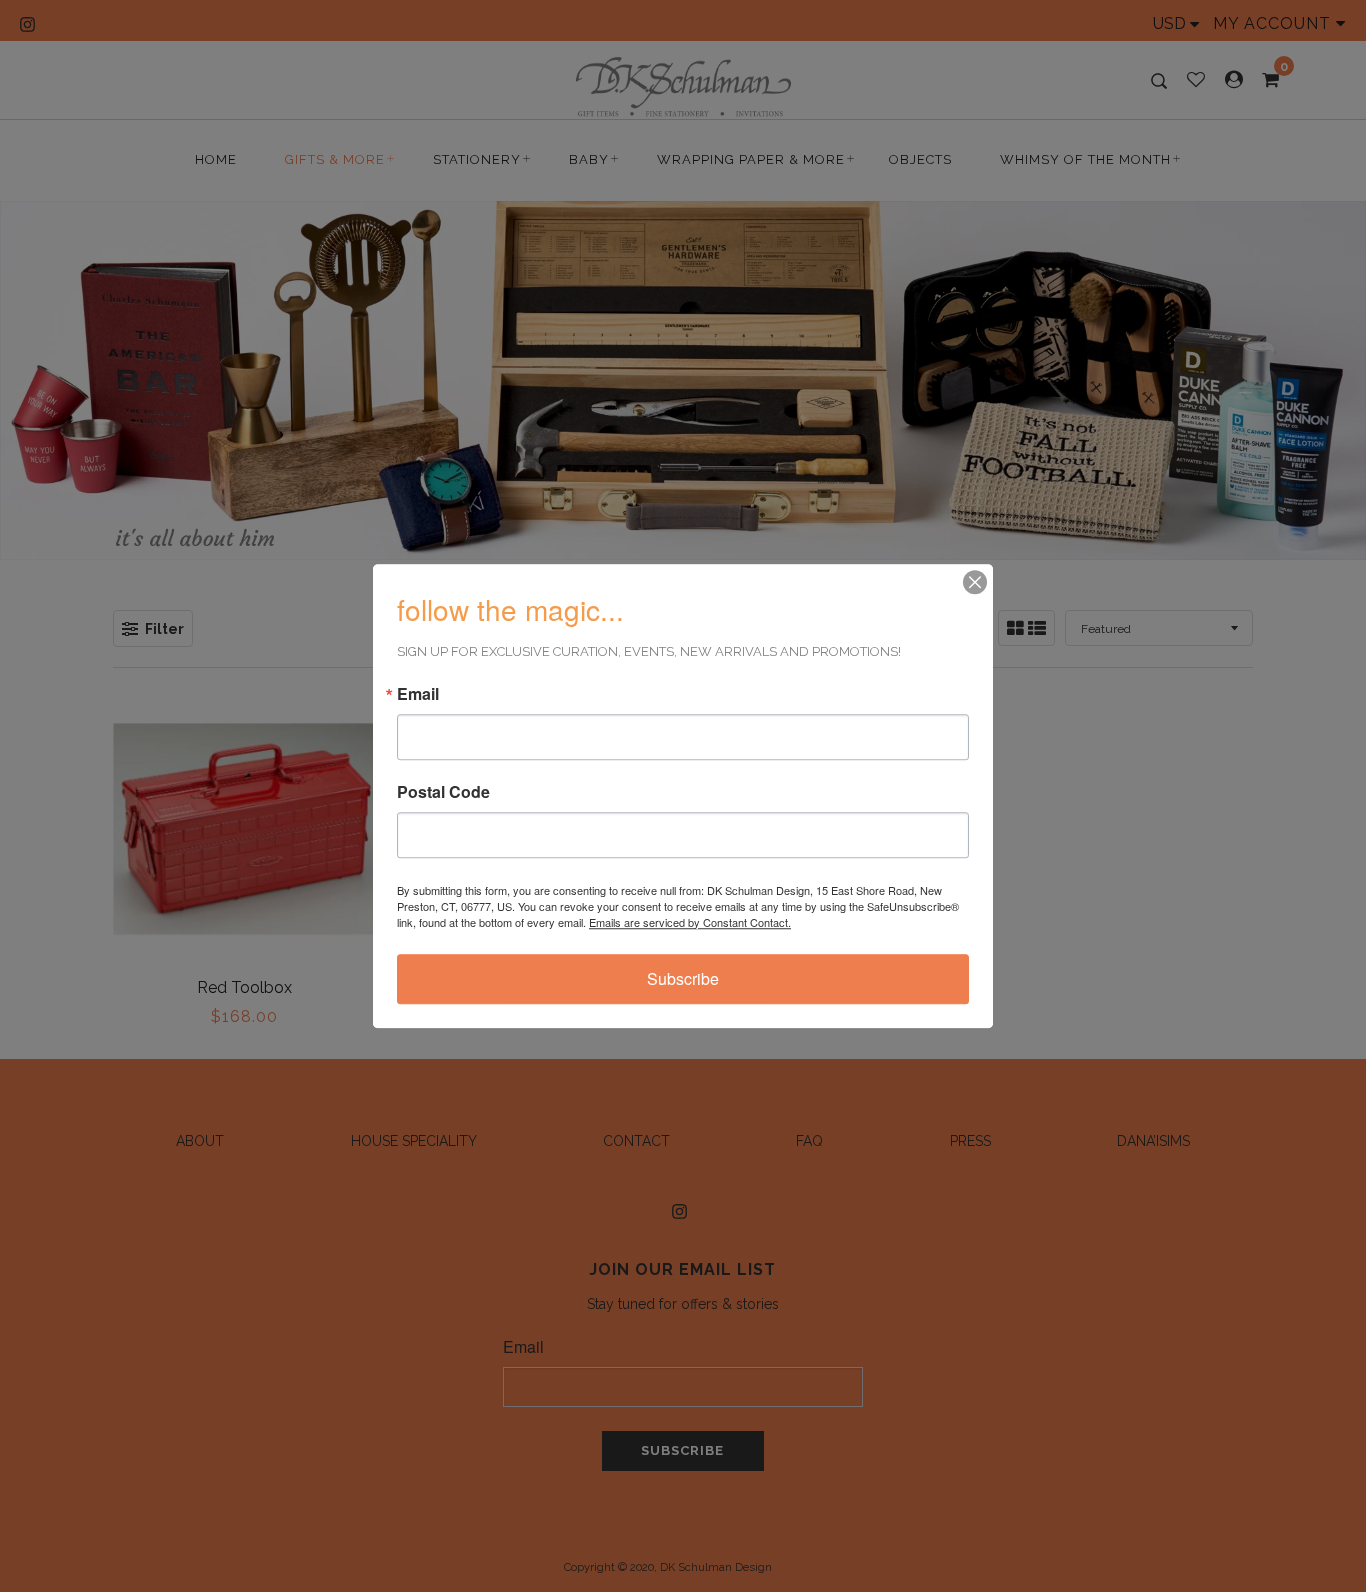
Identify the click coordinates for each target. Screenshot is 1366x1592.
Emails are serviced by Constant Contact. (690, 922)
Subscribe (683, 978)
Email (418, 694)
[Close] (975, 582)
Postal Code (443, 792)
